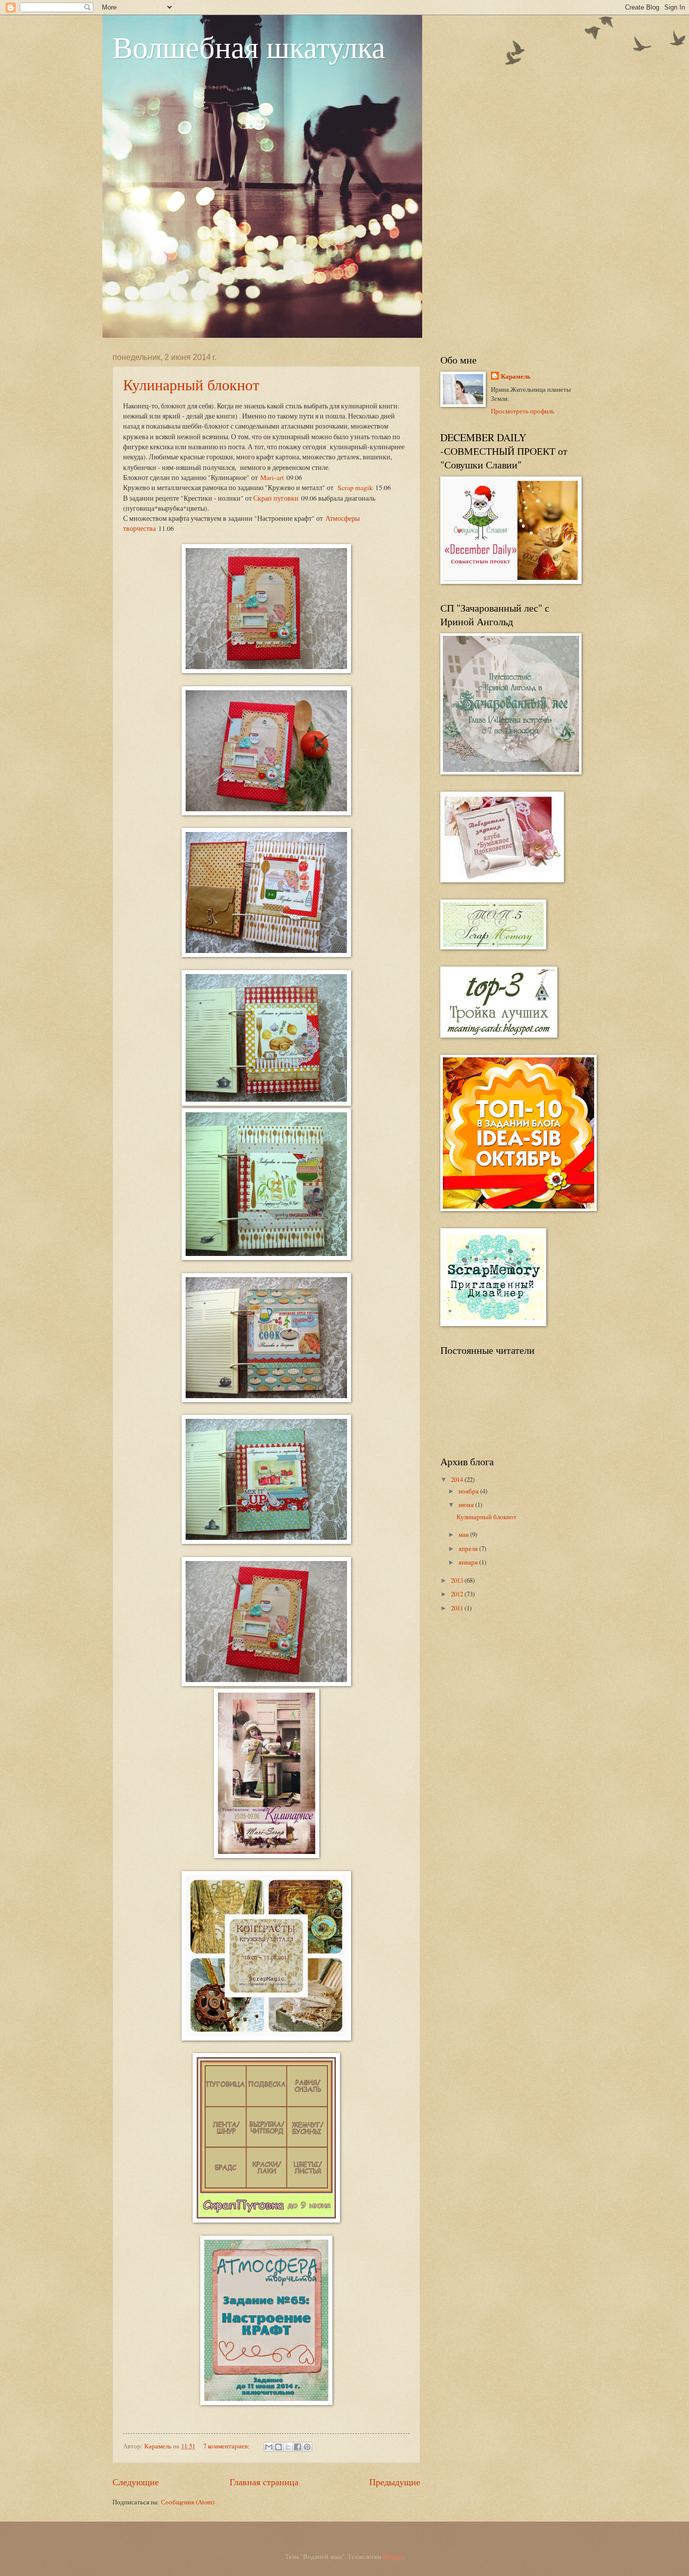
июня (467, 1505)
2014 (458, 1479)
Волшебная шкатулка (249, 46)
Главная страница (264, 2482)
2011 (458, 1608)
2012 (458, 1594)
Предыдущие (395, 2482)
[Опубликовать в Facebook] (298, 2447)
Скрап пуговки (276, 498)
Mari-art (272, 477)
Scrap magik (354, 488)
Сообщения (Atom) (188, 2502)
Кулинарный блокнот (191, 384)
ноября (469, 1491)
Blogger (393, 2556)
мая (464, 1534)
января (469, 1562)
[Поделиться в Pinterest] (307, 2447)
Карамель (516, 376)
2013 (458, 1580)
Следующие (136, 2482)
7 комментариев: (227, 2446)
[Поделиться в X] (288, 2447)
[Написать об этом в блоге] (278, 2447)
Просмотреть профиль (523, 411)
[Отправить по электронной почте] (269, 2447)
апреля (469, 1548)
